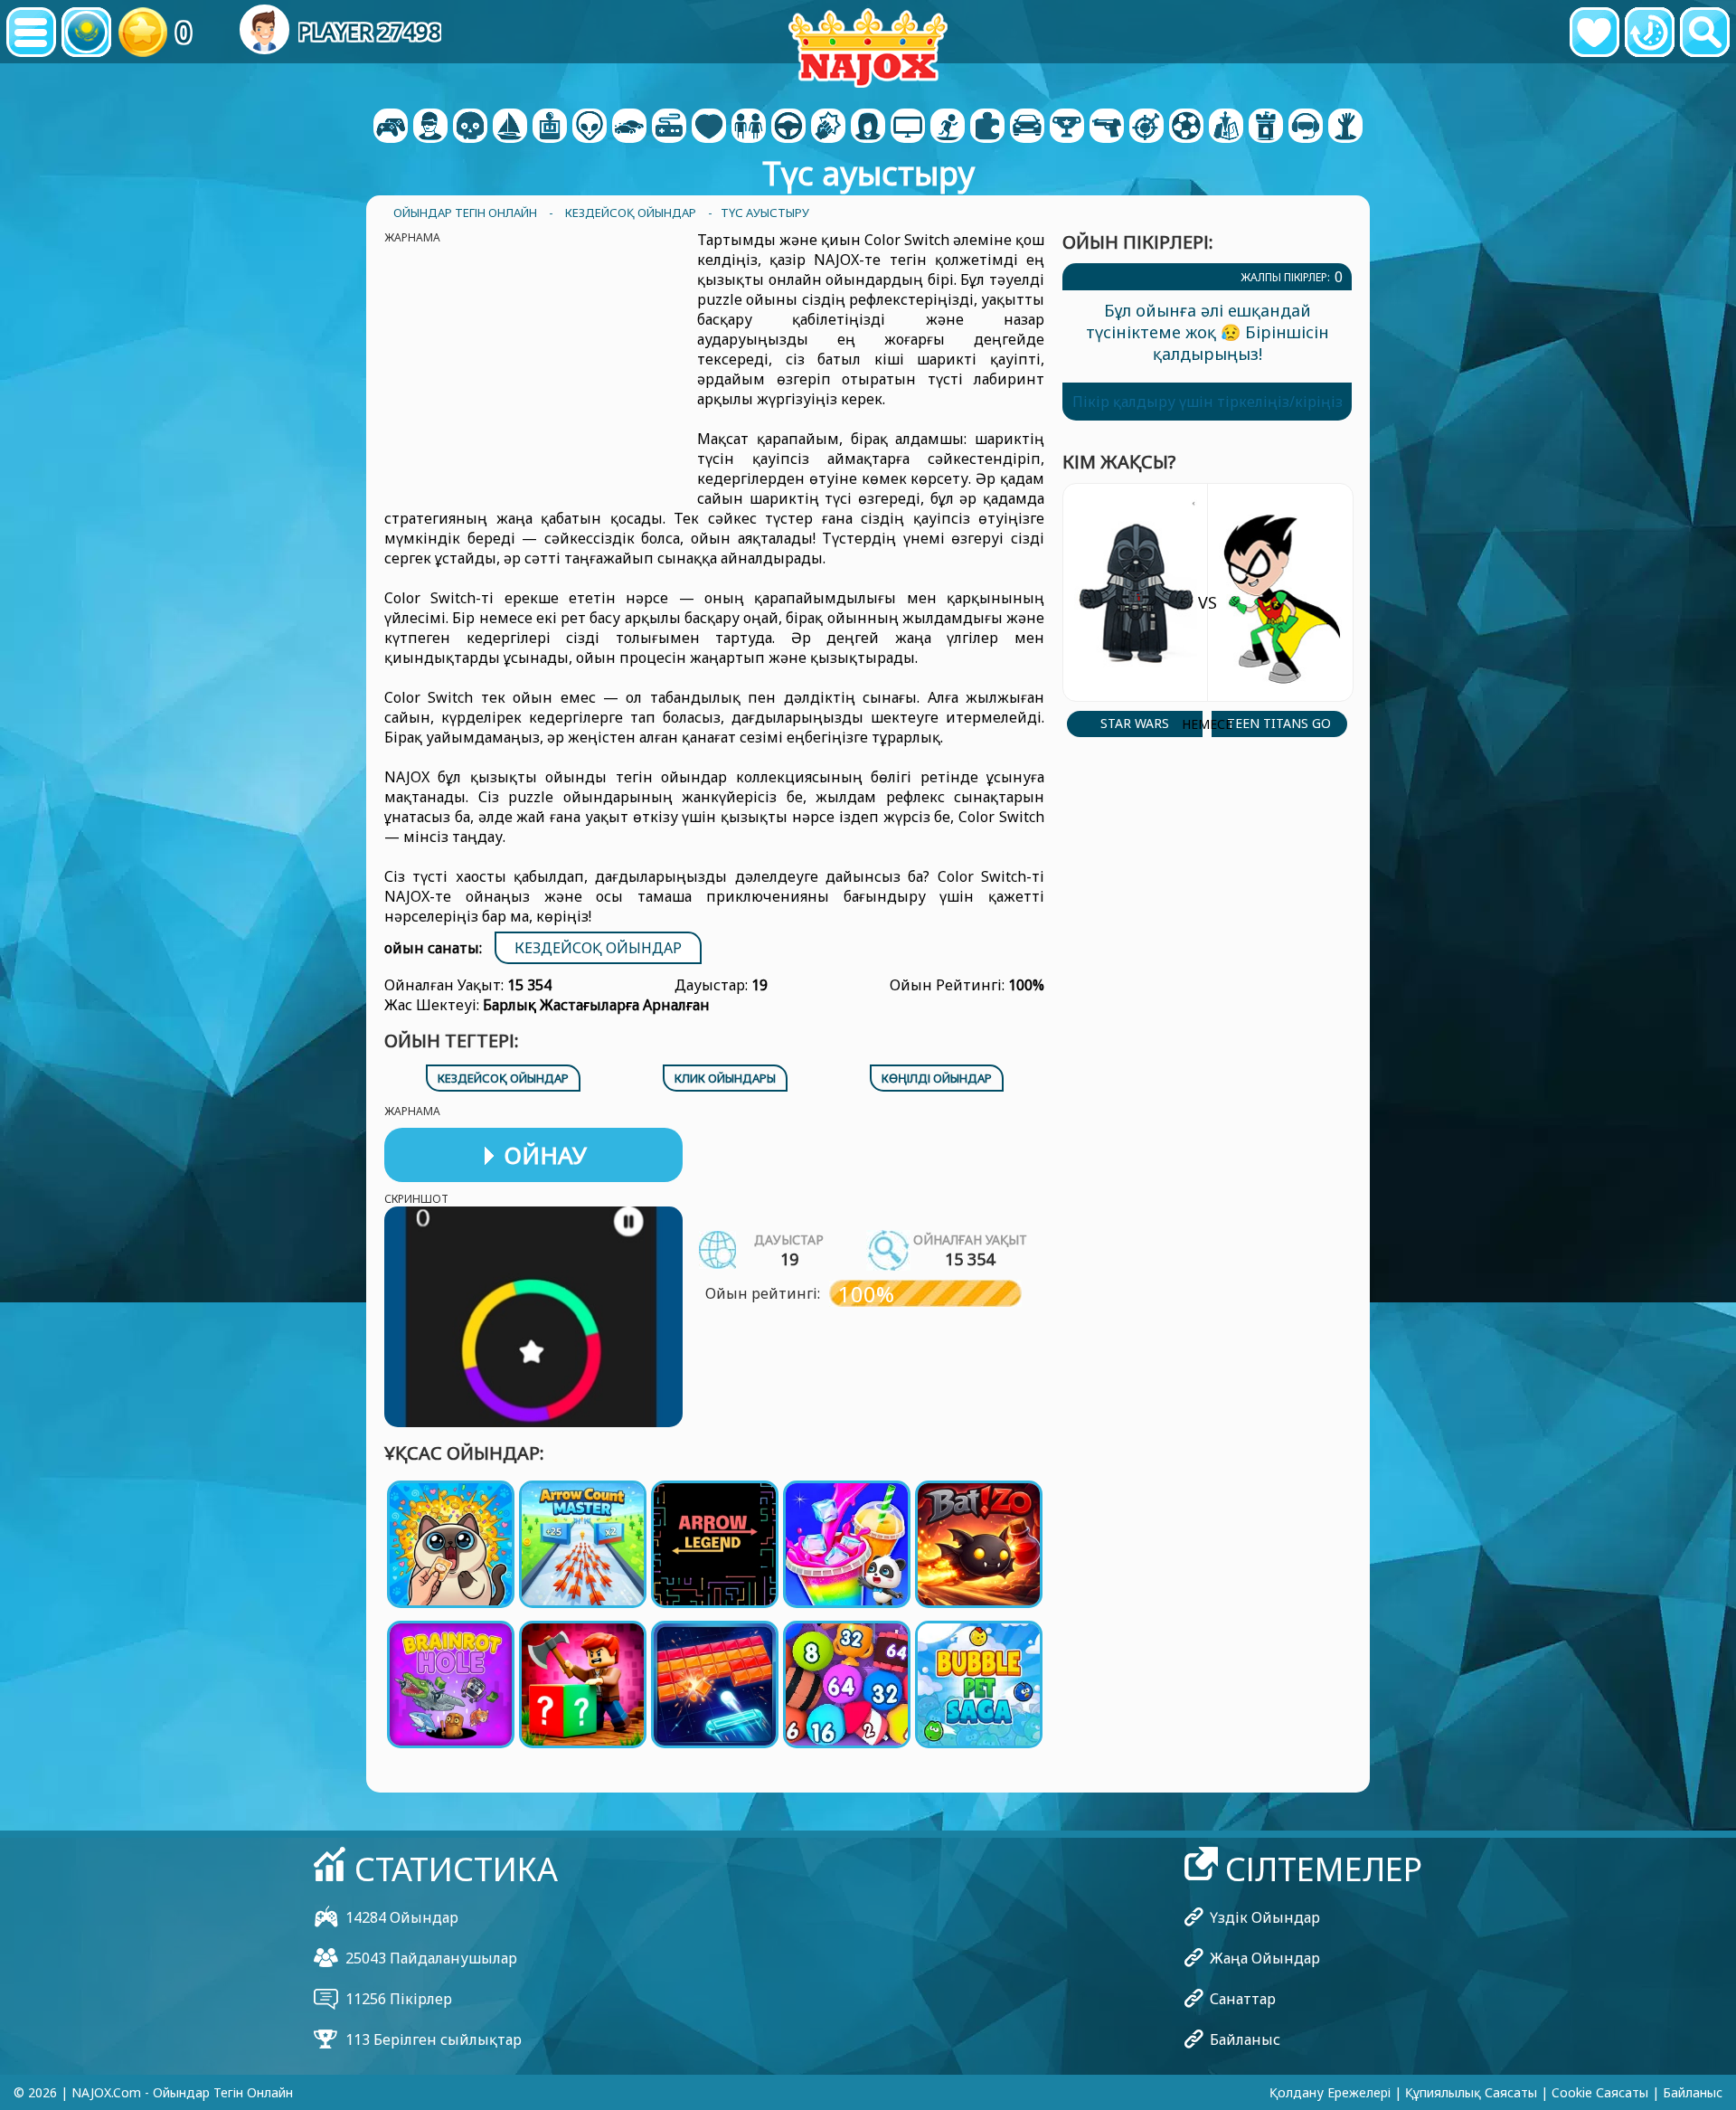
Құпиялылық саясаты (1471, 2092)
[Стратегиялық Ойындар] (1226, 128)
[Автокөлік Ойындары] (629, 128)
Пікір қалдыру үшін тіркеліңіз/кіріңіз (1208, 402)
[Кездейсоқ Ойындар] (669, 128)
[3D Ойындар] (430, 128)
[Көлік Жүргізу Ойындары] (788, 128)
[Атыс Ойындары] (1107, 128)
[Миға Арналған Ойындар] (590, 128)
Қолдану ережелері (1330, 2092)
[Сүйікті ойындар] (1594, 32)
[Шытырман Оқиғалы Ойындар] (510, 128)
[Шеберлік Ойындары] (1146, 128)
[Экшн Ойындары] (470, 128)
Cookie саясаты (1600, 2092)
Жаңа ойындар (1265, 1958)
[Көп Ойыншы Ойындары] (908, 128)
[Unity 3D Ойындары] (1306, 128)
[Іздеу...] (1705, 32)
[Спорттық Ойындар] (1186, 128)
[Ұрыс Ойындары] (828, 128)
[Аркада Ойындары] (550, 128)
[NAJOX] (868, 47)
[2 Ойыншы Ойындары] (391, 128)
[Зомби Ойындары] (1345, 128)
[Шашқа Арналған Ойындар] (868, 128)
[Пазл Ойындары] (987, 128)
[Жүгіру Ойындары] (1067, 128)
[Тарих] (1650, 32)
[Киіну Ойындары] (749, 128)
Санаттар (1243, 1999)
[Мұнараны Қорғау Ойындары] (1266, 128)
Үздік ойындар (1265, 1917)
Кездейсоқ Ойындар (598, 948)
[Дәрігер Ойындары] (709, 128)
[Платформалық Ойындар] (948, 128)
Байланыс (1245, 2039)
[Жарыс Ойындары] (1027, 128)
